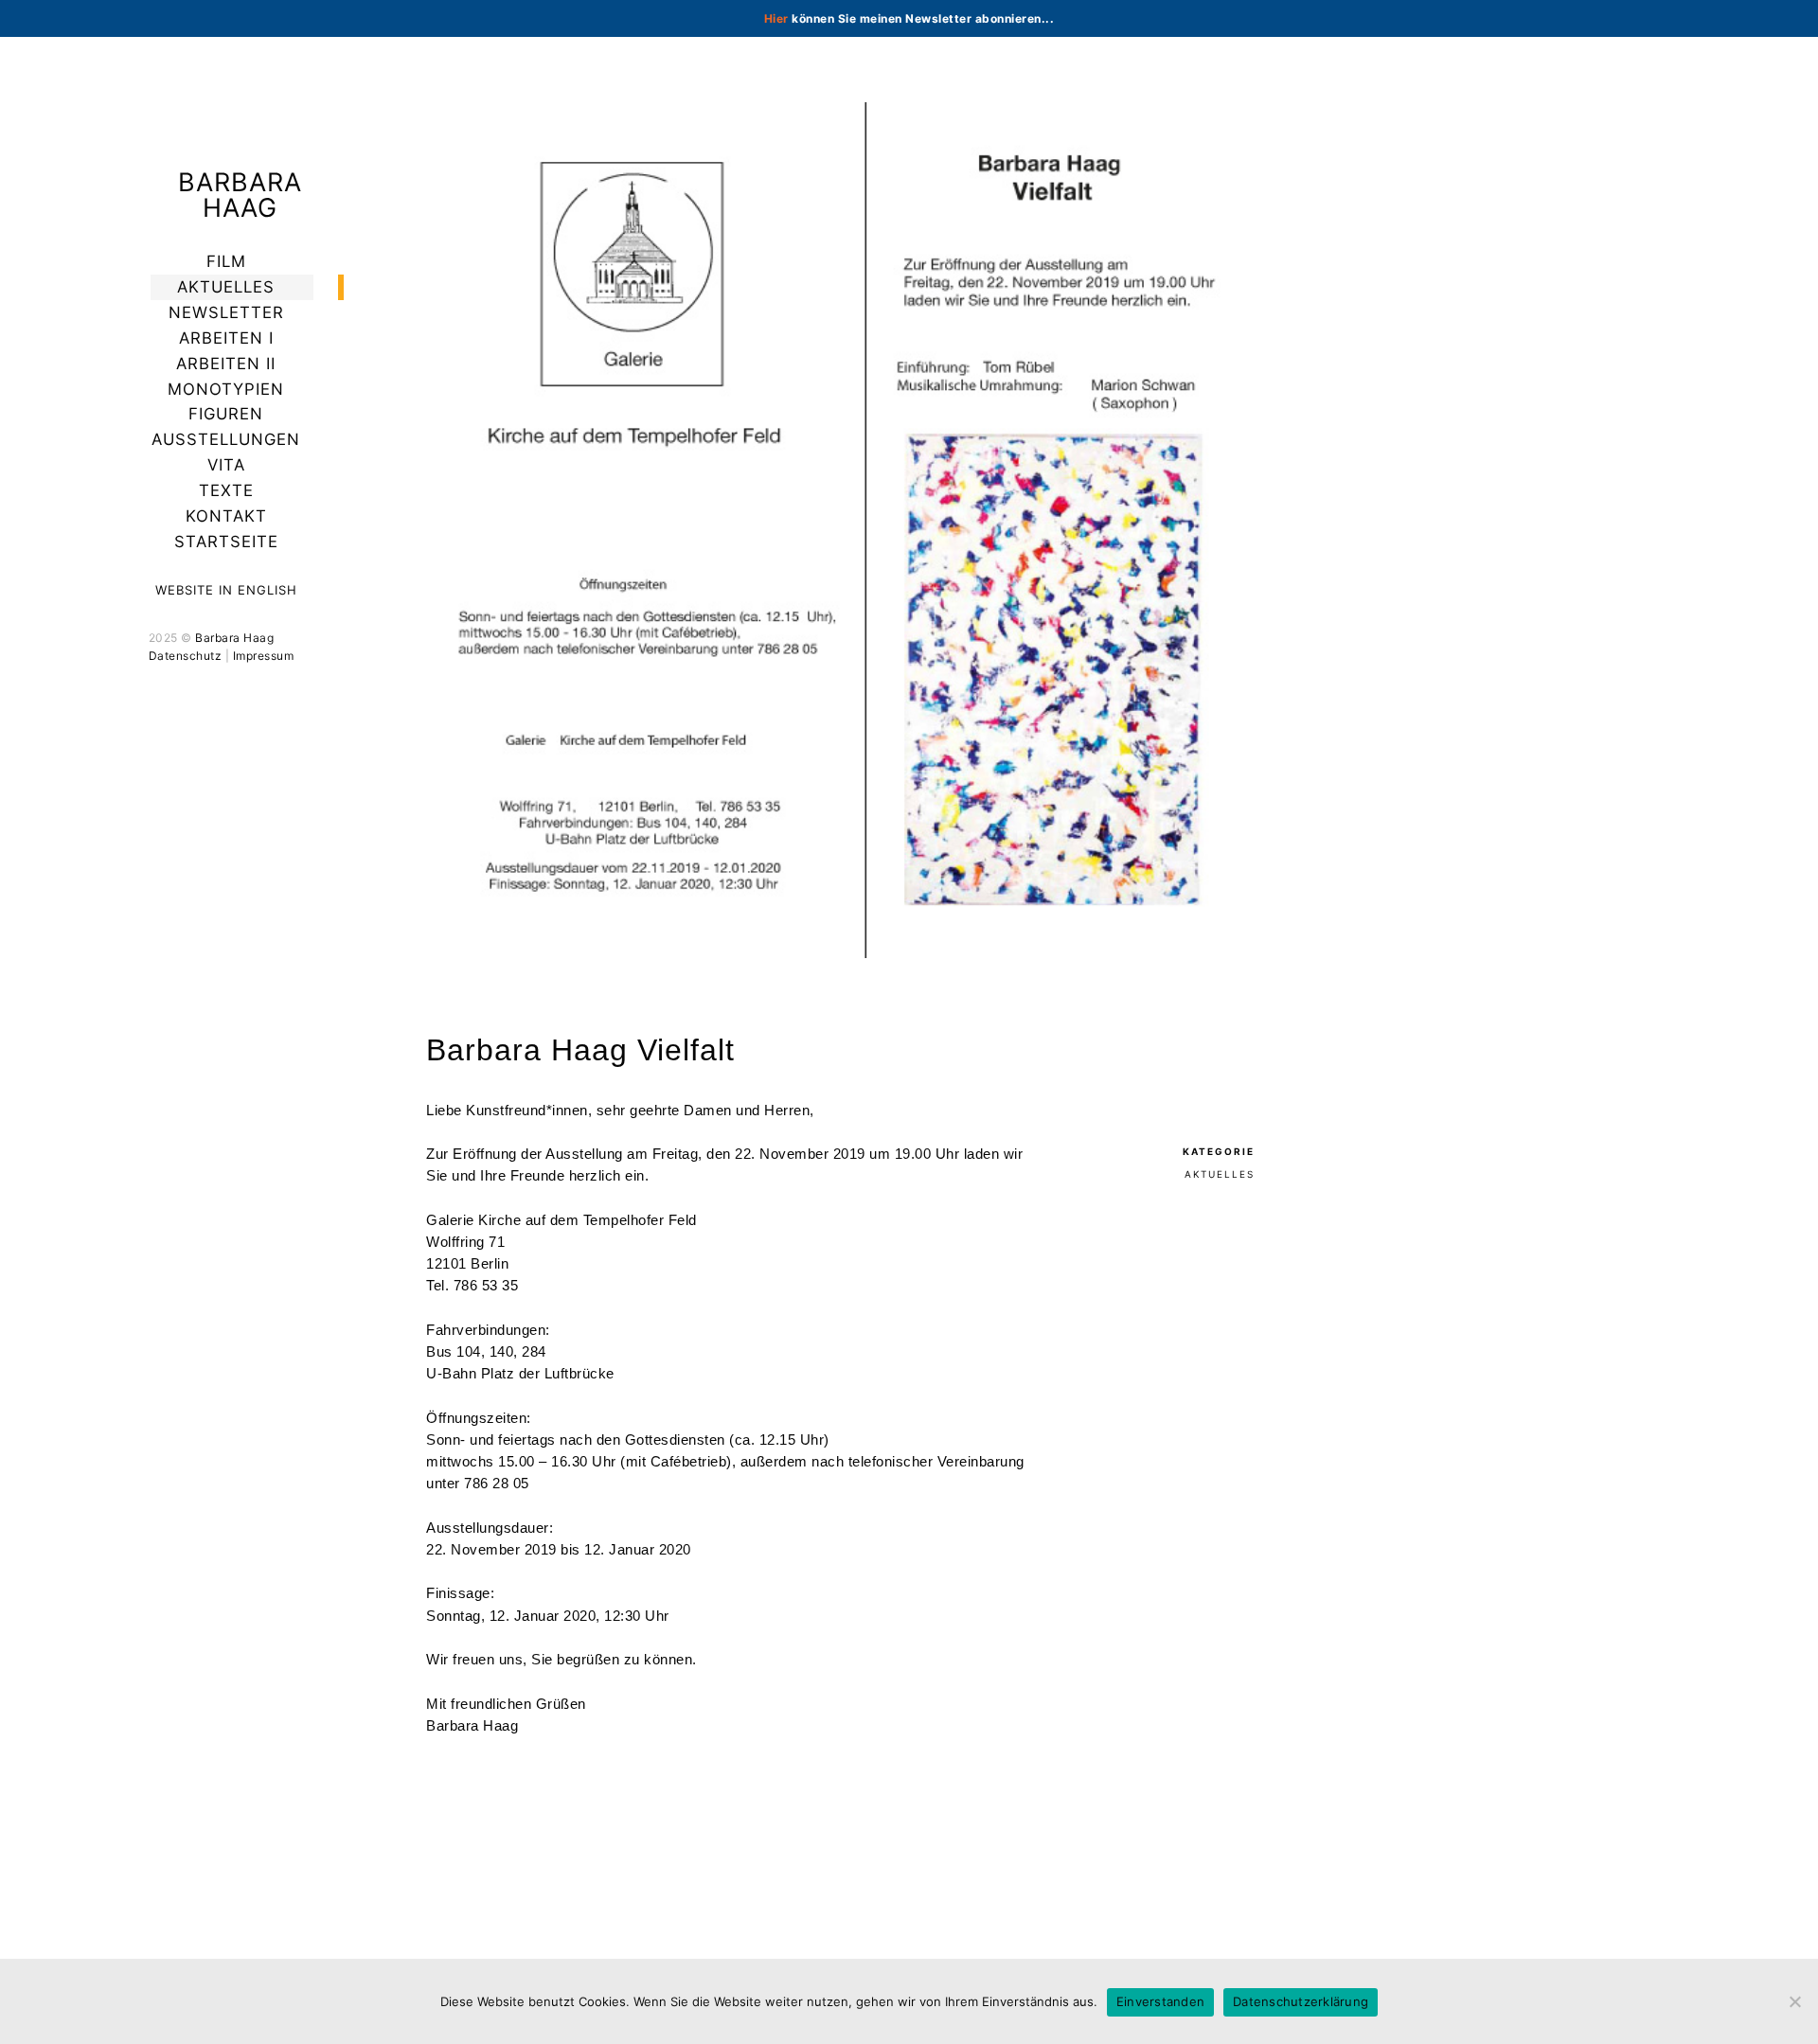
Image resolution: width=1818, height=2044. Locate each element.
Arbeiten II (226, 364)
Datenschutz (186, 656)
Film (226, 261)
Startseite (226, 542)
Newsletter (226, 312)
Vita (226, 465)
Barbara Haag (240, 195)
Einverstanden (1160, 2001)
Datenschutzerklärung (1301, 2001)
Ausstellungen (226, 439)
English (267, 590)
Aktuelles (226, 287)
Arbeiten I (226, 338)
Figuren (226, 414)
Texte (226, 490)
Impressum (264, 656)
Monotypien (226, 389)
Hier (776, 18)
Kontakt (226, 516)
